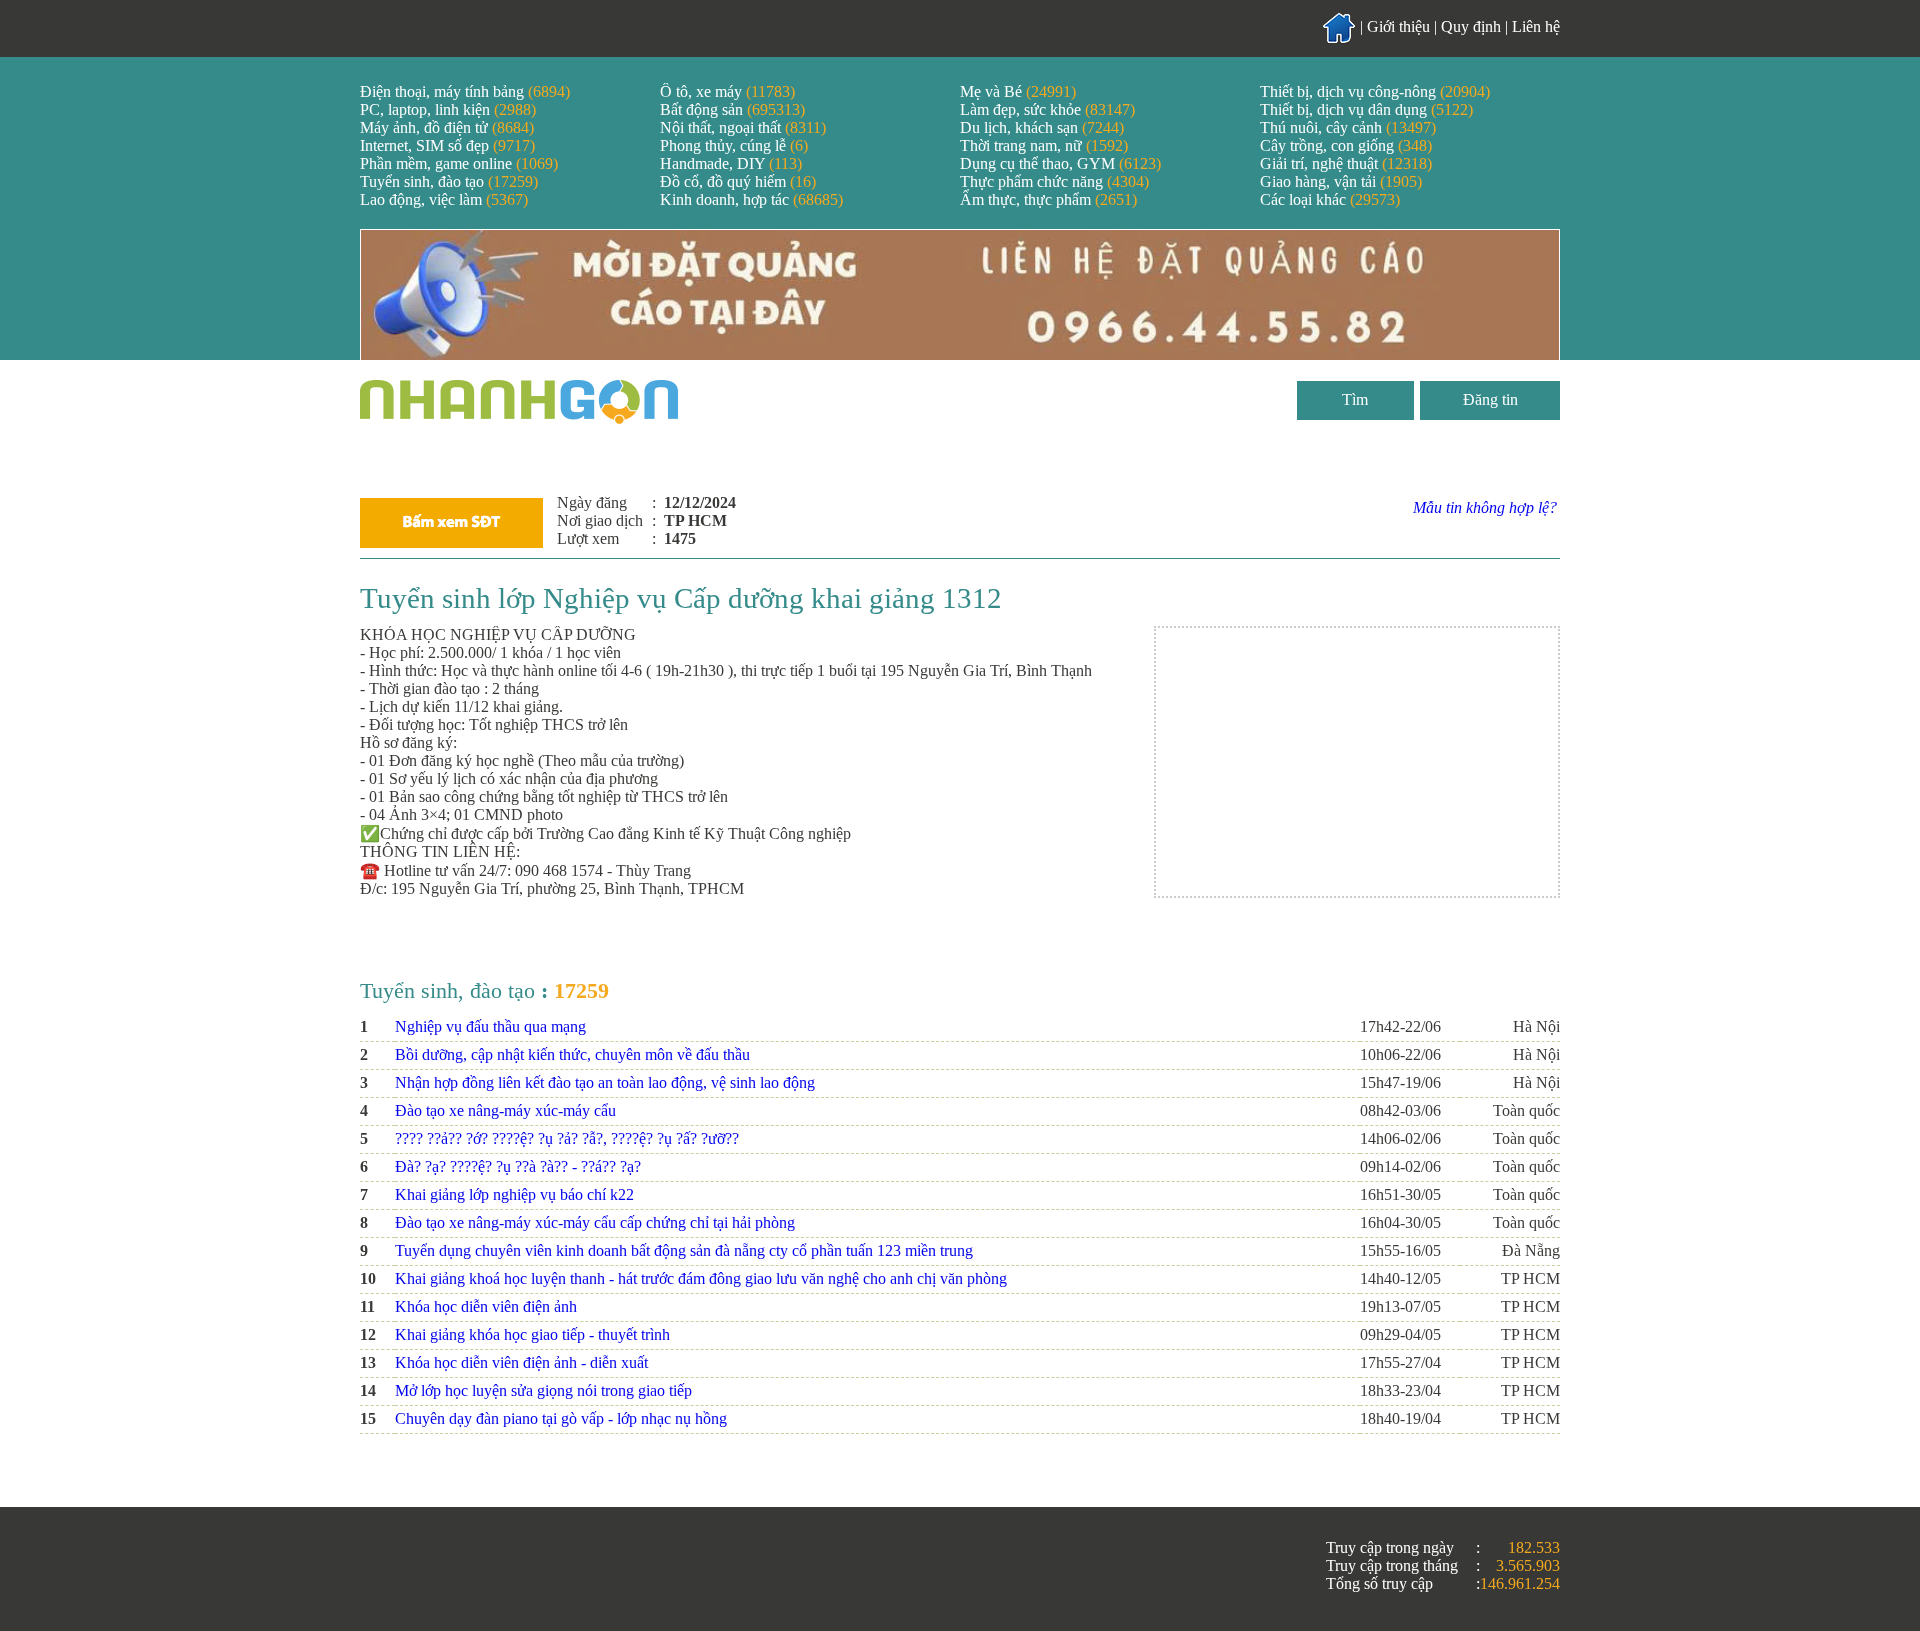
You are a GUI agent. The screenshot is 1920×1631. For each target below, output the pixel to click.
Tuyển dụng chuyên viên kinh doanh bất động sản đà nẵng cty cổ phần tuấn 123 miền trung (684, 1250)
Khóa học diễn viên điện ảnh (486, 1306)
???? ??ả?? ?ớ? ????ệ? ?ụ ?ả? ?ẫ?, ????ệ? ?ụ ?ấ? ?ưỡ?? (567, 1138)
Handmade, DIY (731, 163)
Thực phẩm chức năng (1054, 181)
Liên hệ (1536, 26)
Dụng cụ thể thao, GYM (1060, 163)
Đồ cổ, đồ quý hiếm (738, 181)
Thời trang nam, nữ (1044, 145)
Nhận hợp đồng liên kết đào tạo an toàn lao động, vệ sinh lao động (605, 1082)
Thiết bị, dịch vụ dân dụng (1366, 109)
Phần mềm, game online (459, 163)
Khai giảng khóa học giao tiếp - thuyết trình (532, 1334)
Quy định (1471, 26)
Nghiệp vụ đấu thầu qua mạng (490, 1026)
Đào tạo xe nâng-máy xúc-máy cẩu (505, 1110)
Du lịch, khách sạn (1042, 127)
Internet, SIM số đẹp (447, 145)
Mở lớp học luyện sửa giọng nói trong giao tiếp (543, 1390)
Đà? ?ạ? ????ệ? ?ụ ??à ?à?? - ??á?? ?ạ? (518, 1166)
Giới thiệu (1398, 26)
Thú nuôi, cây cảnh (1348, 127)
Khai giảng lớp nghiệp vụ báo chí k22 (514, 1194)
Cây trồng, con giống (1346, 145)
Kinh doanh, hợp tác (751, 199)
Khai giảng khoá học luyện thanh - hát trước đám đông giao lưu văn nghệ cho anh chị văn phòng (701, 1278)
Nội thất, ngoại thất (743, 127)
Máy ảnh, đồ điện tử (447, 127)
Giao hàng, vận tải (1341, 181)
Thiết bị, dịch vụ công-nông (1375, 91)
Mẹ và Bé (1018, 91)
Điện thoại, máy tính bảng (465, 91)
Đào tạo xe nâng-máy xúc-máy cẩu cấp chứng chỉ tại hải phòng (595, 1222)
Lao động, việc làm (444, 199)
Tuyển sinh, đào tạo (449, 181)
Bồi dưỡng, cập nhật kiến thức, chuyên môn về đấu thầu (572, 1054)
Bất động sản (732, 109)
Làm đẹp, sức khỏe (1047, 109)
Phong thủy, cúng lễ (734, 145)
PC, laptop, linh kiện (448, 109)
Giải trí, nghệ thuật (1346, 163)
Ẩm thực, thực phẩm (1048, 199)
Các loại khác (1330, 199)
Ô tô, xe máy (727, 91)
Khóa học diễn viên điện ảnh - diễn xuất (521, 1362)
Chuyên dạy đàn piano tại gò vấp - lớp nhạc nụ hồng (561, 1418)
